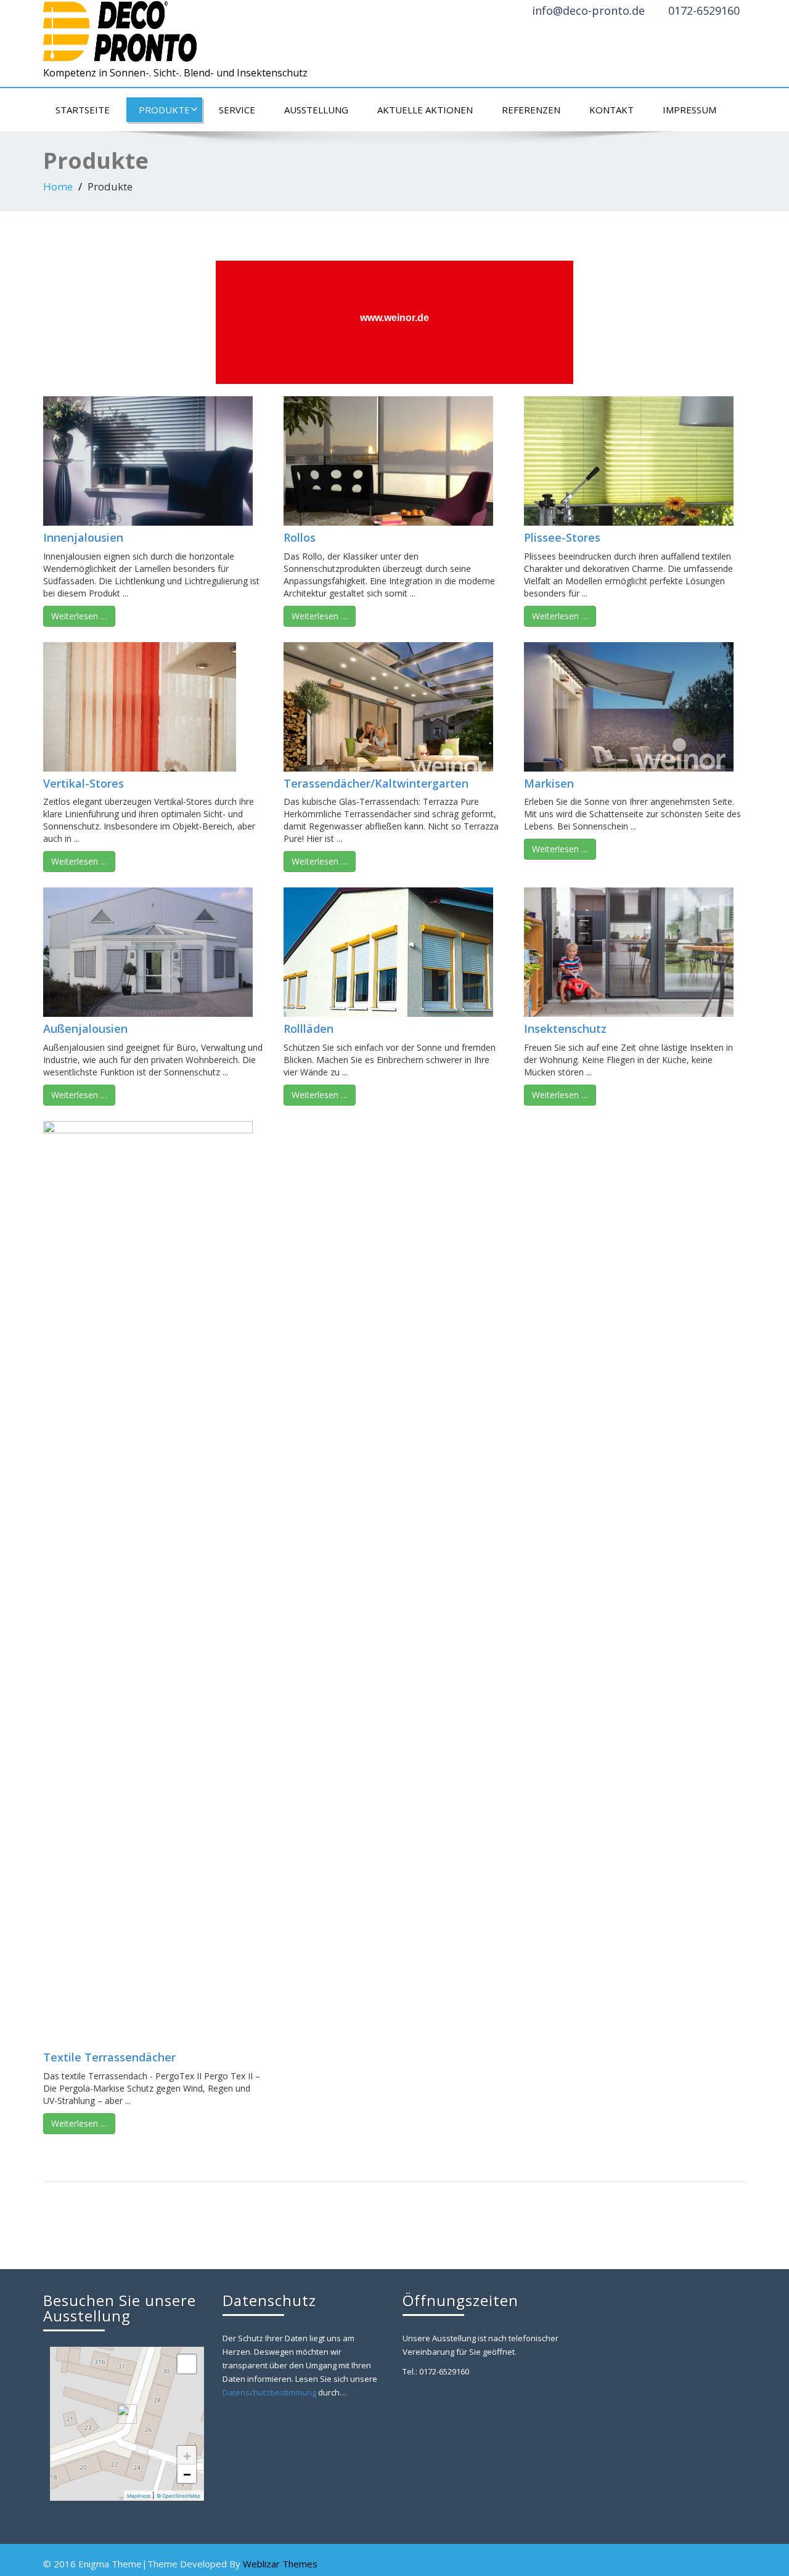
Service (237, 110)
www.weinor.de (394, 318)
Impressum (689, 110)
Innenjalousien (83, 537)
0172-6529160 (704, 10)
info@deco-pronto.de (588, 10)
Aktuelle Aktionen (425, 110)
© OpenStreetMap (178, 2496)
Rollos (300, 537)
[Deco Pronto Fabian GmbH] (120, 28)
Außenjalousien (85, 1029)
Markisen (549, 783)
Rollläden (309, 1029)
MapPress (139, 2496)
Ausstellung (316, 110)
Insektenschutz (565, 1029)
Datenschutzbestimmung (269, 2392)
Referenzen (531, 110)
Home (58, 186)
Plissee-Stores (562, 537)
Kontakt (611, 110)
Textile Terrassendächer (109, 2057)
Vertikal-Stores (84, 783)
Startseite (83, 110)
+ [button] (187, 2455)
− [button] (187, 2474)
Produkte (164, 110)
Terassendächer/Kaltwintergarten (376, 783)
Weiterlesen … (79, 616)
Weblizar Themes (280, 2564)
